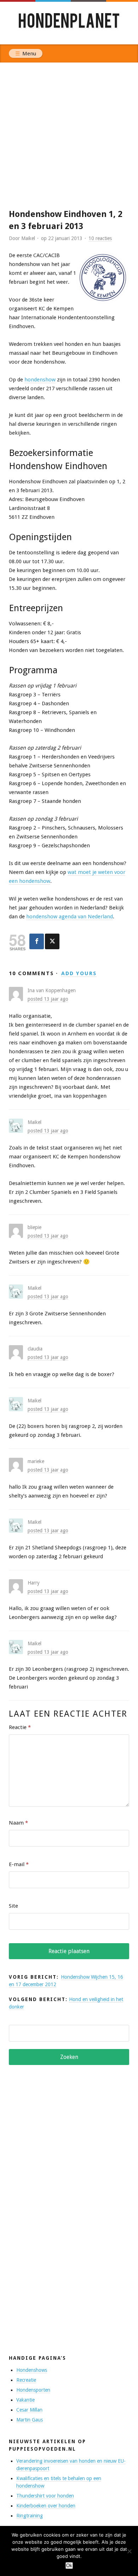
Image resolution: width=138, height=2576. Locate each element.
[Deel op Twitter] (52, 941)
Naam (18, 1823)
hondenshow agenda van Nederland (70, 917)
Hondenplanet (69, 23)
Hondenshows (32, 2370)
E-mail (19, 1864)
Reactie (20, 1727)
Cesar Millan (29, 2410)
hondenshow (40, 380)
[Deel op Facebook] (37, 941)
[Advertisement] (69, 135)
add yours (79, 973)
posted (48, 999)
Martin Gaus (30, 2420)
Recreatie (26, 2380)
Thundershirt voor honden (45, 2496)
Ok (69, 2566)
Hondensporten (33, 2390)
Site (13, 1906)
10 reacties (100, 238)
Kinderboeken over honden (46, 2506)
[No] (129, 2551)
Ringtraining (30, 2516)
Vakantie (25, 2400)
